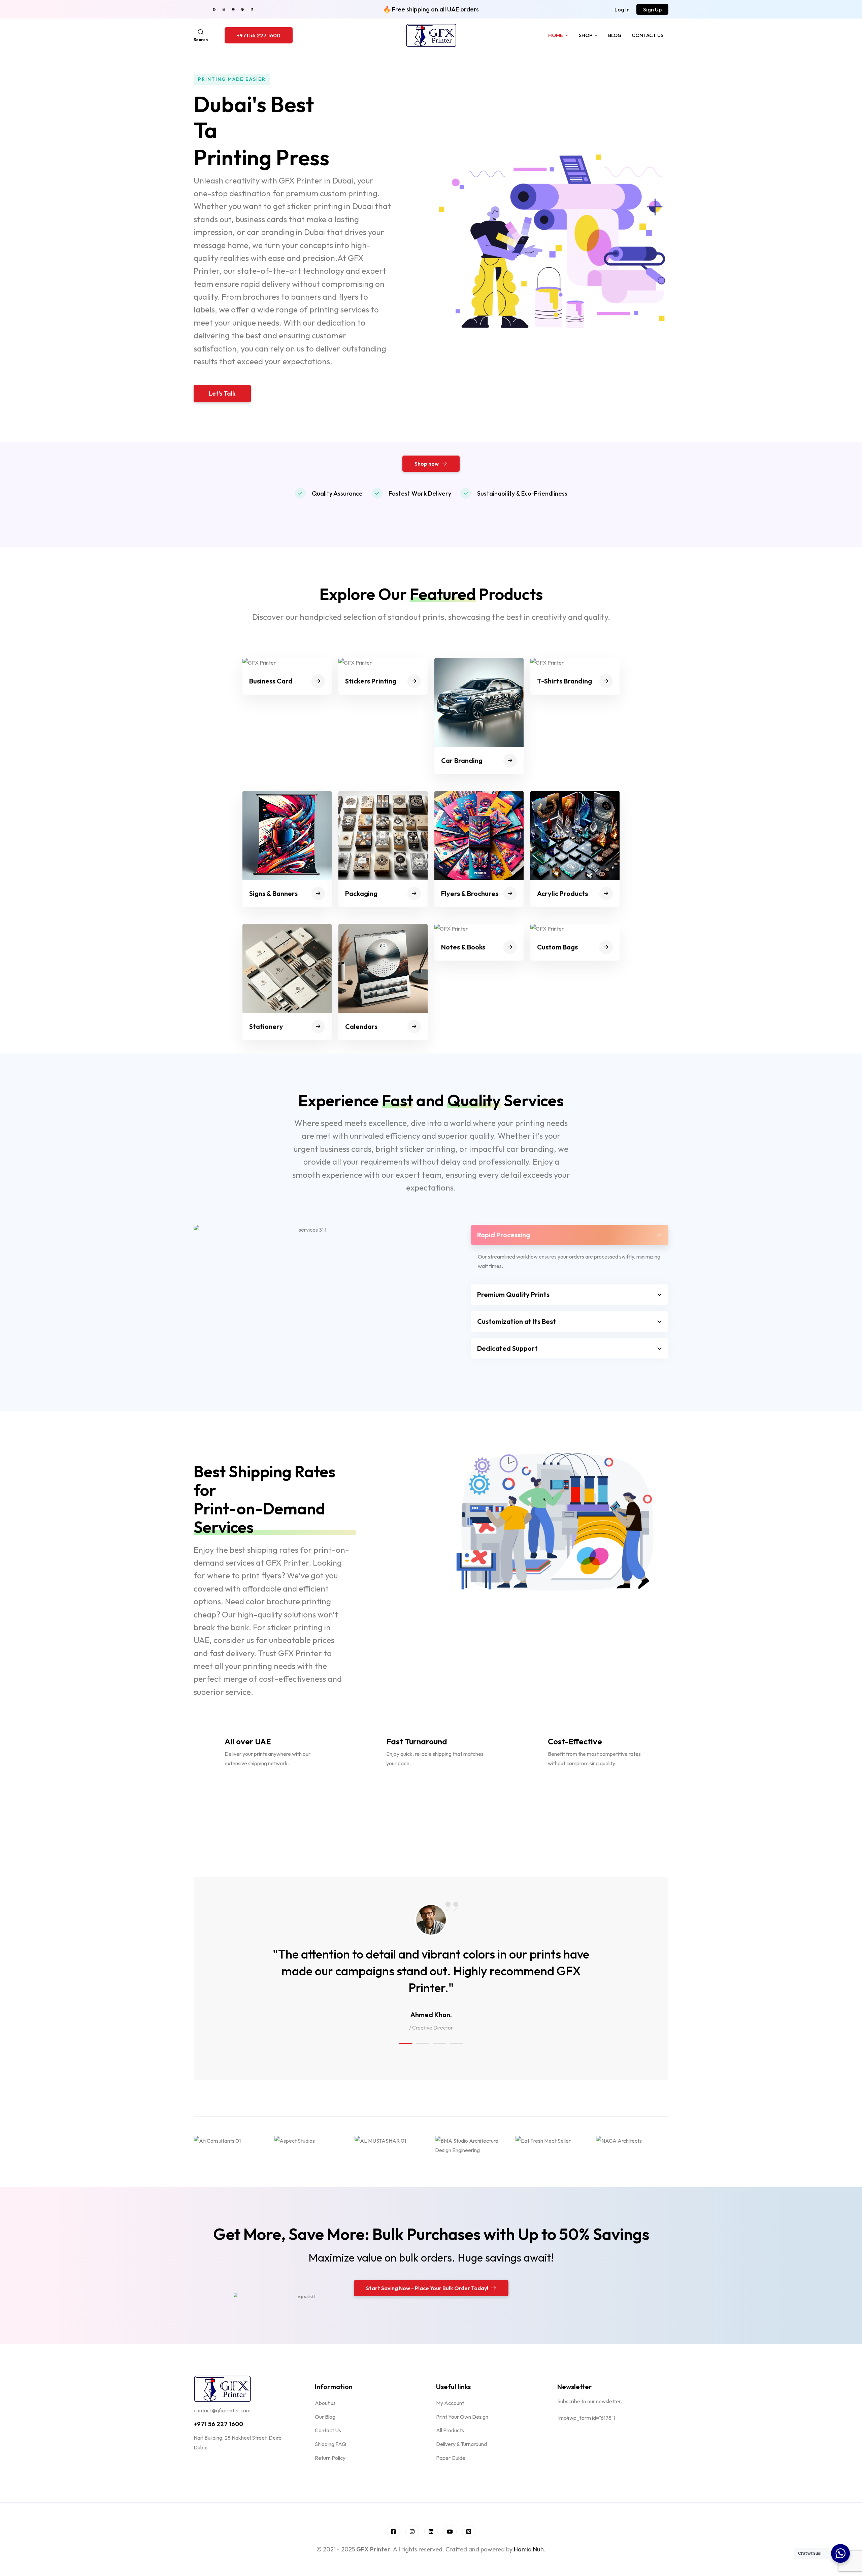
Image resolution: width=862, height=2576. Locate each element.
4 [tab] (456, 2043)
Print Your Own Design (462, 2417)
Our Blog (325, 2417)
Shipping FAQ (330, 2444)
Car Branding (462, 760)
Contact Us (648, 35)
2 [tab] (423, 2043)
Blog (615, 35)
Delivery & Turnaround (461, 2444)
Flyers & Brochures (470, 893)
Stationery (266, 1026)
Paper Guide (451, 2458)
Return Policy (330, 2458)
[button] (622, 9)
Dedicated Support (507, 1348)
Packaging (361, 893)
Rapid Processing (504, 1235)
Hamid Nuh (529, 2549)
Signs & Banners (273, 893)
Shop (586, 35)
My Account (450, 2403)
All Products (450, 2430)
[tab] (570, 1235)
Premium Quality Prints (513, 1294)
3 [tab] (439, 2043)
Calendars (361, 1026)
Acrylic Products (562, 893)
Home (556, 35)
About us (325, 2403)
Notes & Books (463, 947)
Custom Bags (557, 947)
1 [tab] (406, 2043)
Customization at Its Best (517, 1321)
